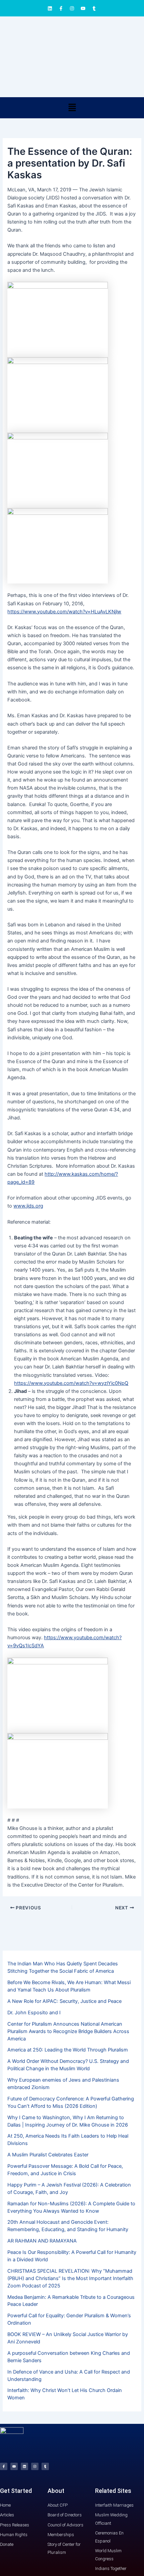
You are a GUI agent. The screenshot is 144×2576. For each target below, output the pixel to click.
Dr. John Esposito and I (34, 2013)
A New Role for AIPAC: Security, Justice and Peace (64, 2001)
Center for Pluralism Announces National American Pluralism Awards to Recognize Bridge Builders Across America (68, 2031)
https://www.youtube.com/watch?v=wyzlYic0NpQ (71, 1383)
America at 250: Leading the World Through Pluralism (68, 2050)
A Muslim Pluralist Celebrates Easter (48, 2155)
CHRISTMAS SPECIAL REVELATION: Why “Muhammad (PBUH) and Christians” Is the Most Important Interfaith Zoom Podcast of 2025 (70, 2278)
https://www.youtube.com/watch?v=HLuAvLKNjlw (64, 612)
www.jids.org (28, 1206)
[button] (72, 108)
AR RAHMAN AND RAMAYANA (42, 2241)
